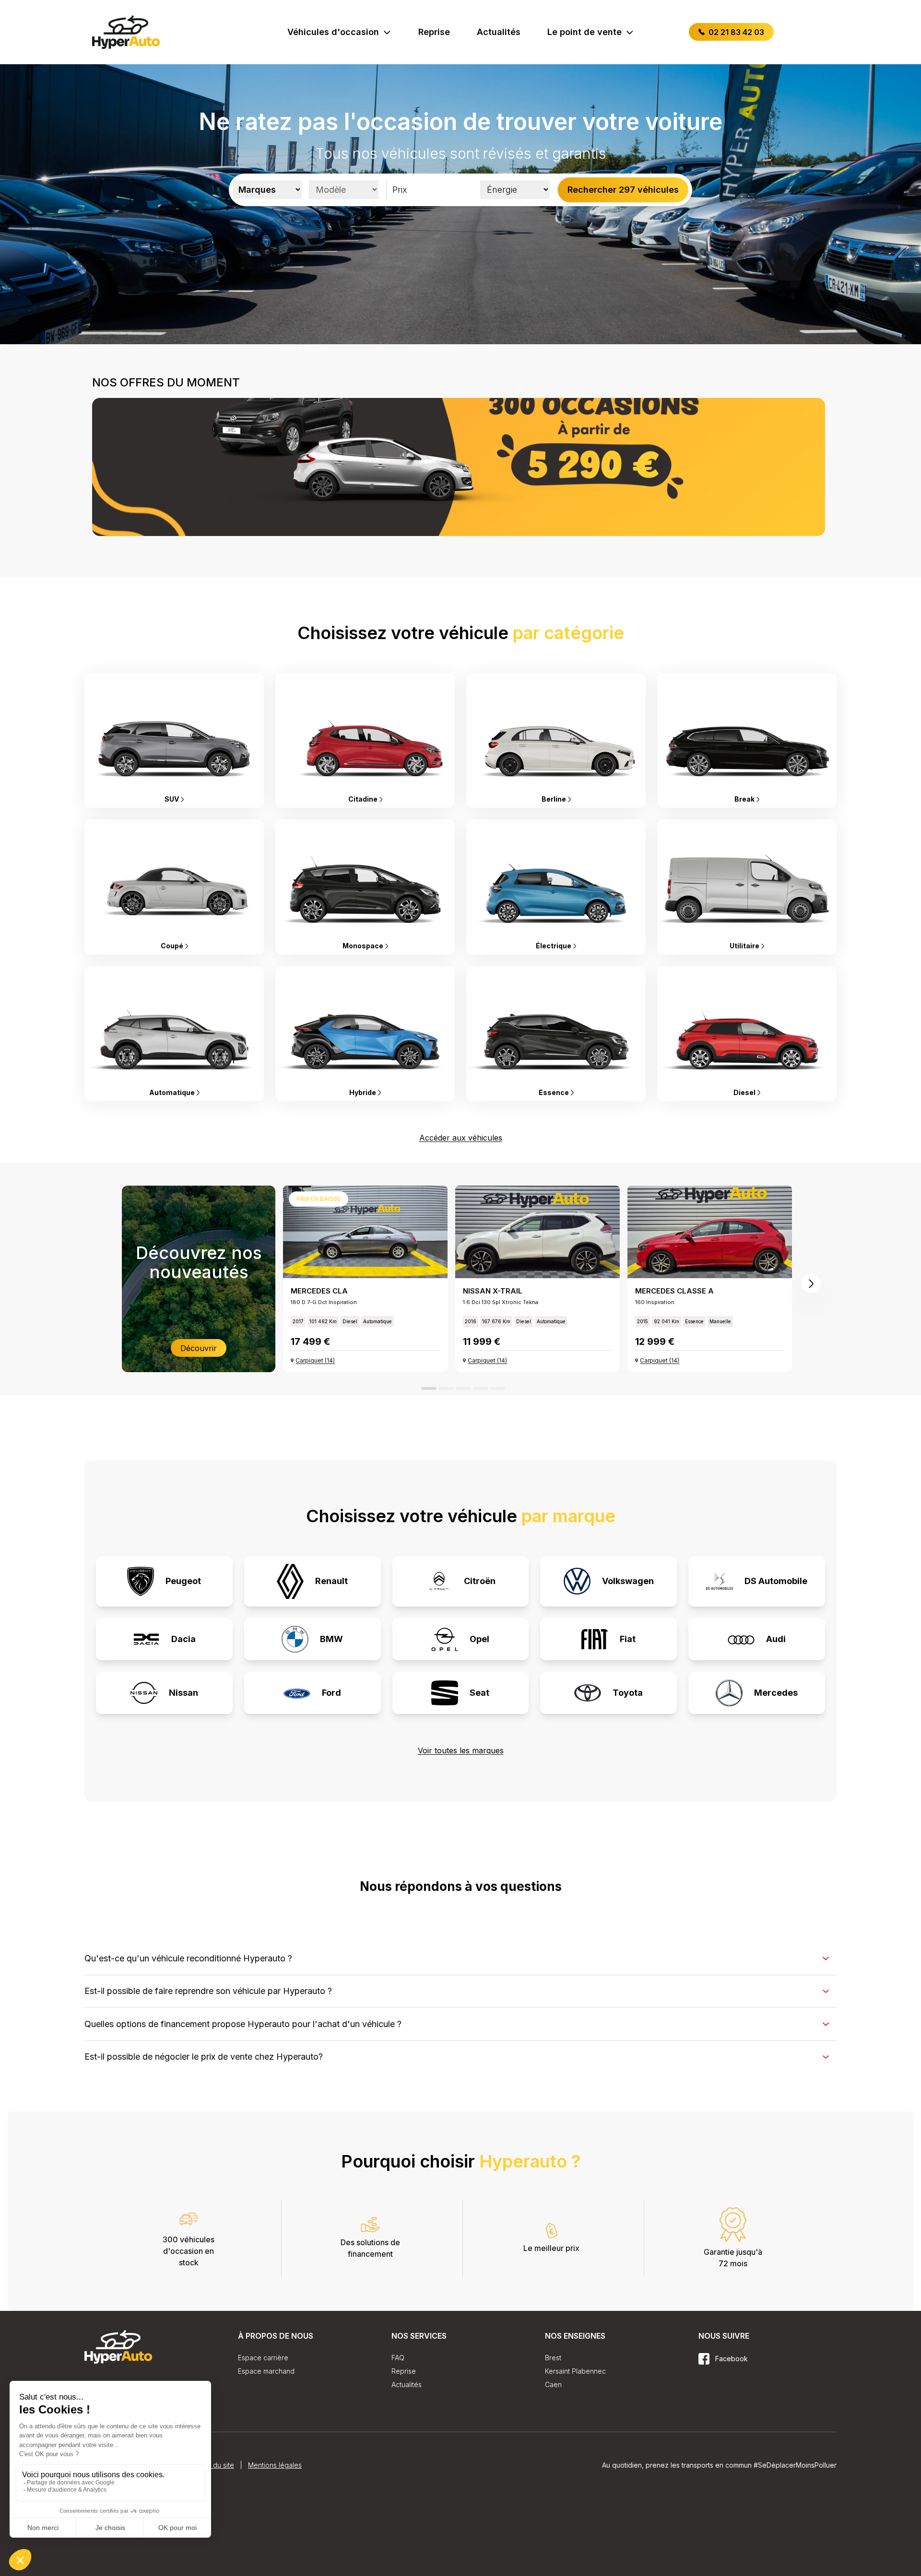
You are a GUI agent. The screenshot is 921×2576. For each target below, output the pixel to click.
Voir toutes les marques (461, 1750)
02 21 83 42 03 (735, 32)
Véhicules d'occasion (333, 32)
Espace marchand (266, 2371)
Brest (553, 2358)
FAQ (398, 2358)
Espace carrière (263, 2358)
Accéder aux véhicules (461, 1138)
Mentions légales (275, 2557)
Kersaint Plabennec (575, 2371)
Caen (553, 2384)
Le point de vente (584, 32)
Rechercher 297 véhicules (623, 190)
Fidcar (773, 2480)
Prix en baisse (319, 1199)
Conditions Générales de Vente (134, 2557)
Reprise (434, 32)
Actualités (499, 32)
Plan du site (216, 2557)
